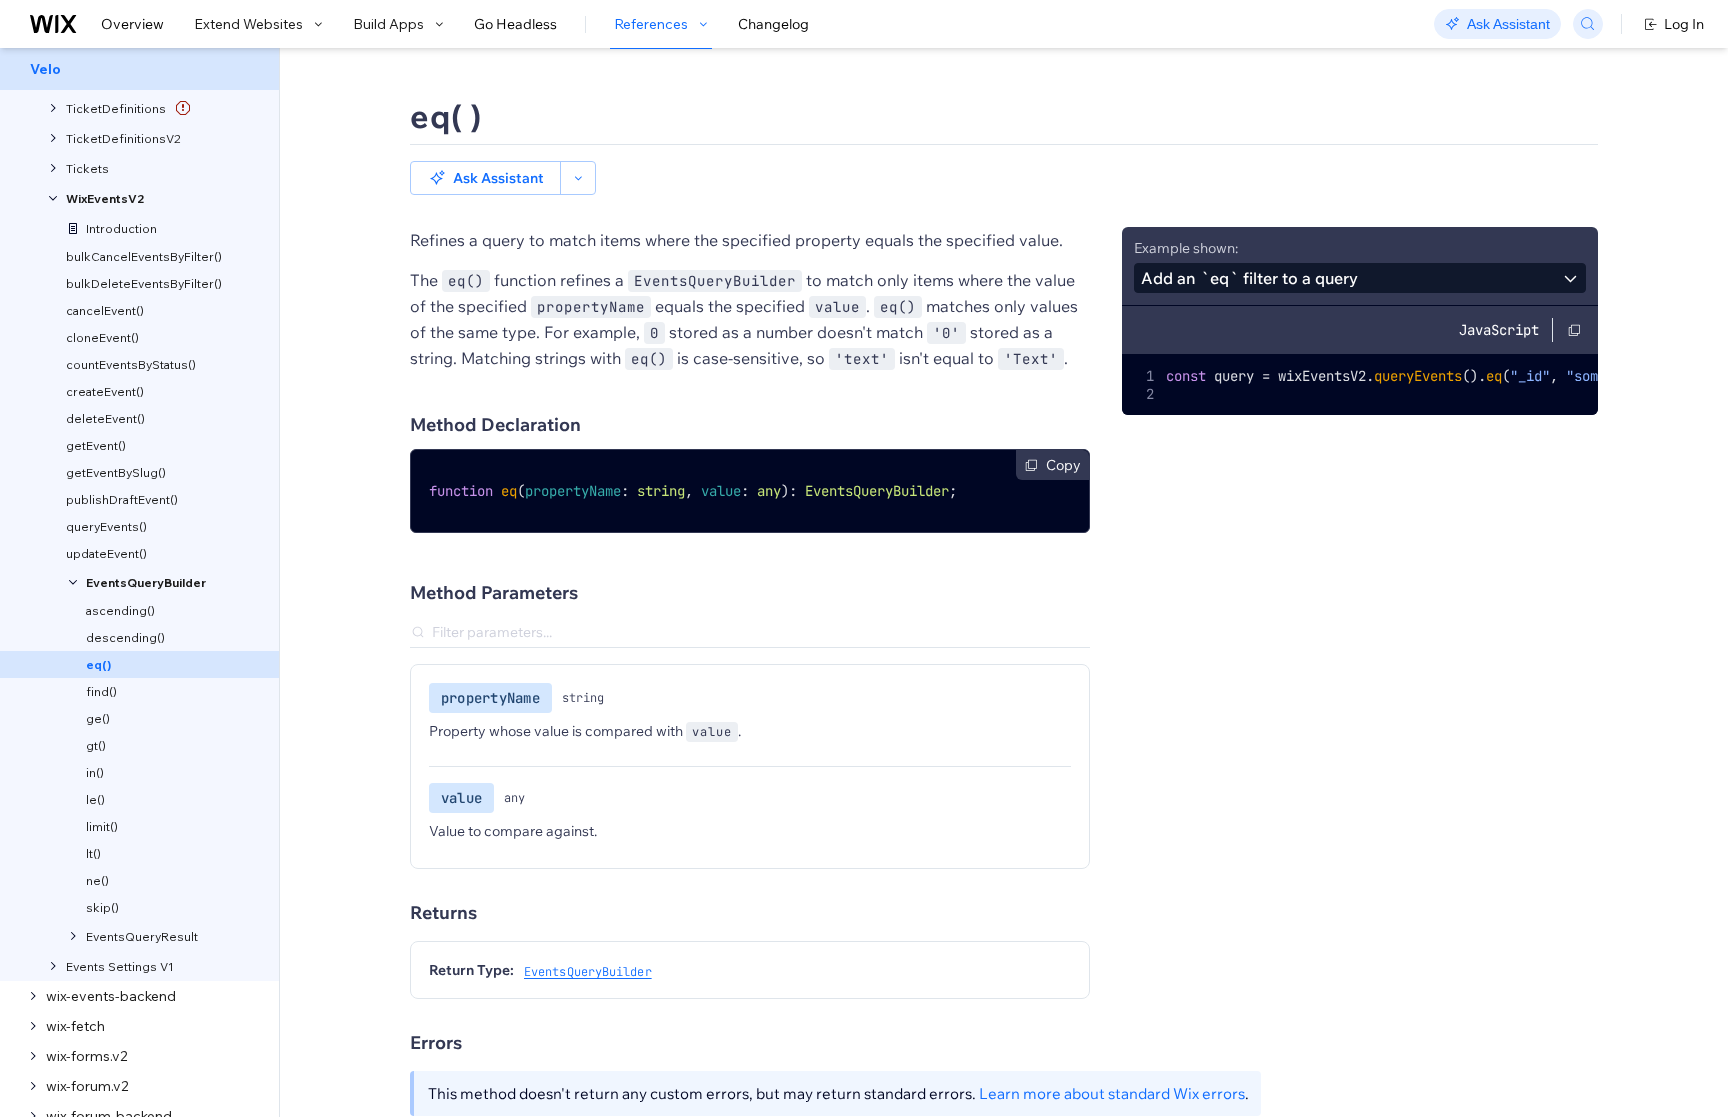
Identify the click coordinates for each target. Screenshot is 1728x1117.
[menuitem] (139, 69)
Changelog (773, 24)
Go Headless (515, 24)
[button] (485, 178)
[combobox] (1360, 278)
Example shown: (1186, 248)
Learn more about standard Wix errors (1112, 1093)
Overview (132, 24)
